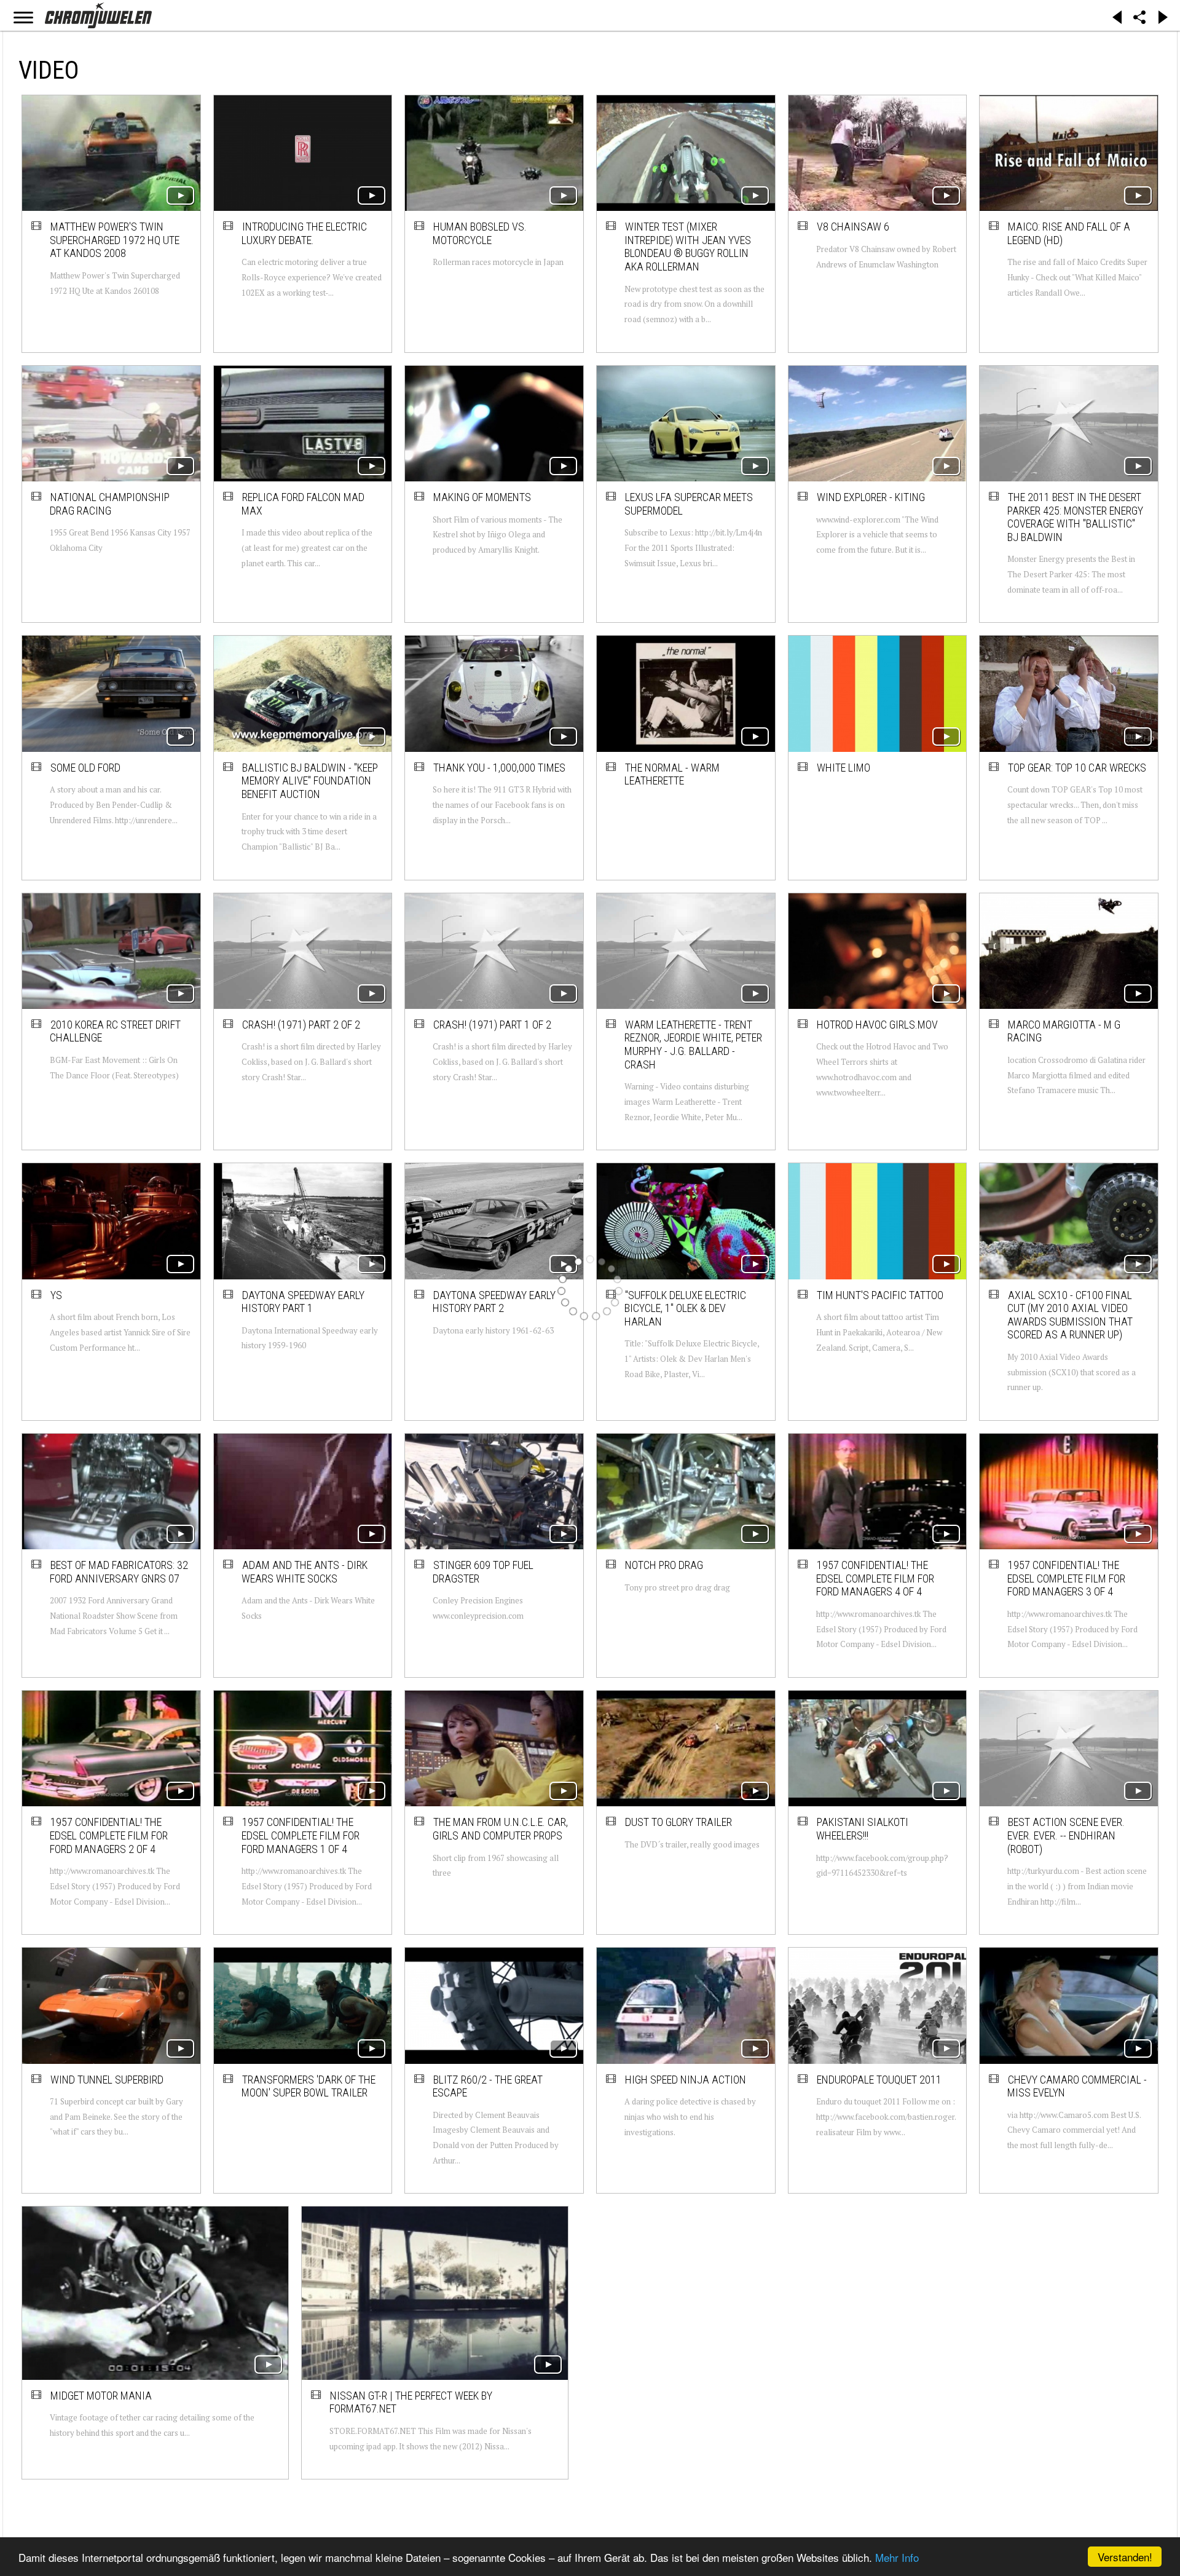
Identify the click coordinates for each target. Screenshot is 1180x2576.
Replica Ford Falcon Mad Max (303, 504)
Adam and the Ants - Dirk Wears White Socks (305, 1572)
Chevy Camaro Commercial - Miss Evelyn (1077, 2086)
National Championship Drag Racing (110, 504)
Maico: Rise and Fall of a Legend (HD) (1069, 233)
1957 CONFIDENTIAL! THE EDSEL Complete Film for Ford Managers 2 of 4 (109, 1835)
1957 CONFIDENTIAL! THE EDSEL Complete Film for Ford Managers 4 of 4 (875, 1578)
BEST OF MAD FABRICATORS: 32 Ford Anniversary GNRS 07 (119, 1572)
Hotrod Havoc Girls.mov (877, 1025)
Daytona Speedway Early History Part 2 (494, 1302)
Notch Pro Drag (664, 1565)
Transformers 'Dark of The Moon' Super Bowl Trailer (309, 2086)
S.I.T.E (1021, 2338)
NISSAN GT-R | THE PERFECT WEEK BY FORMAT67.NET (303, 2345)
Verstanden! (1125, 2557)
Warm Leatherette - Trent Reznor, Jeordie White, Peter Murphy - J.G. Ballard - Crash (693, 1045)
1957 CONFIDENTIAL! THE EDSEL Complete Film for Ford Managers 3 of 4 (1066, 1578)
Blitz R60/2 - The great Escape (488, 2086)
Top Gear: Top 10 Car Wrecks (1077, 768)
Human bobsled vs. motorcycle (480, 233)
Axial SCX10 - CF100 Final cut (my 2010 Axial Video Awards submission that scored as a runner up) (1070, 1315)
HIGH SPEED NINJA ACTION (686, 2080)
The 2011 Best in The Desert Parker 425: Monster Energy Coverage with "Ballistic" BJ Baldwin (1075, 517)
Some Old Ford (85, 768)
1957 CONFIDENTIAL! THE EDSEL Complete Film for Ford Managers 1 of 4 (301, 1835)
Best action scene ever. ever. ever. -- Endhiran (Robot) (1066, 1835)
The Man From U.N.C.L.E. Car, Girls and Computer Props (500, 1829)
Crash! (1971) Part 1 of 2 (492, 1025)
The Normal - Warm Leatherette (672, 774)
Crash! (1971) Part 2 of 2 (301, 1025)
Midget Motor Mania (101, 2338)
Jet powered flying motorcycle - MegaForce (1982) (493, 2352)
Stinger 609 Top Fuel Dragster (483, 1572)
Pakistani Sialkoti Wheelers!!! (862, 1829)
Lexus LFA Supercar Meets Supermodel (689, 504)
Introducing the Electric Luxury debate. (304, 233)
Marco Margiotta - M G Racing (1064, 1031)
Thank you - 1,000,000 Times (499, 768)
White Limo (844, 768)
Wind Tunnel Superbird (107, 2080)
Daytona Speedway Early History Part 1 (303, 1302)
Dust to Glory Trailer (678, 1822)
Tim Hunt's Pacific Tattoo (880, 1295)
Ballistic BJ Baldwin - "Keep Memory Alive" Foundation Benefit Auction (310, 781)
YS (56, 1295)
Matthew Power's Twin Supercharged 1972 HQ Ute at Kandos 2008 (115, 240)
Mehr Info (897, 2557)
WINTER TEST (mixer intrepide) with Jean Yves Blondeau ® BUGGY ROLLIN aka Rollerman (688, 247)
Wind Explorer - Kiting (871, 497)
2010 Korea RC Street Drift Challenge (115, 1031)
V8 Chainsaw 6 (853, 227)
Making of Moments (482, 497)
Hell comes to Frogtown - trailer (688, 2345)
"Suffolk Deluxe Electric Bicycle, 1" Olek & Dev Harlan (685, 1308)
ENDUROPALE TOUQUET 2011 (879, 2080)
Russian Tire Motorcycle (879, 2338)
